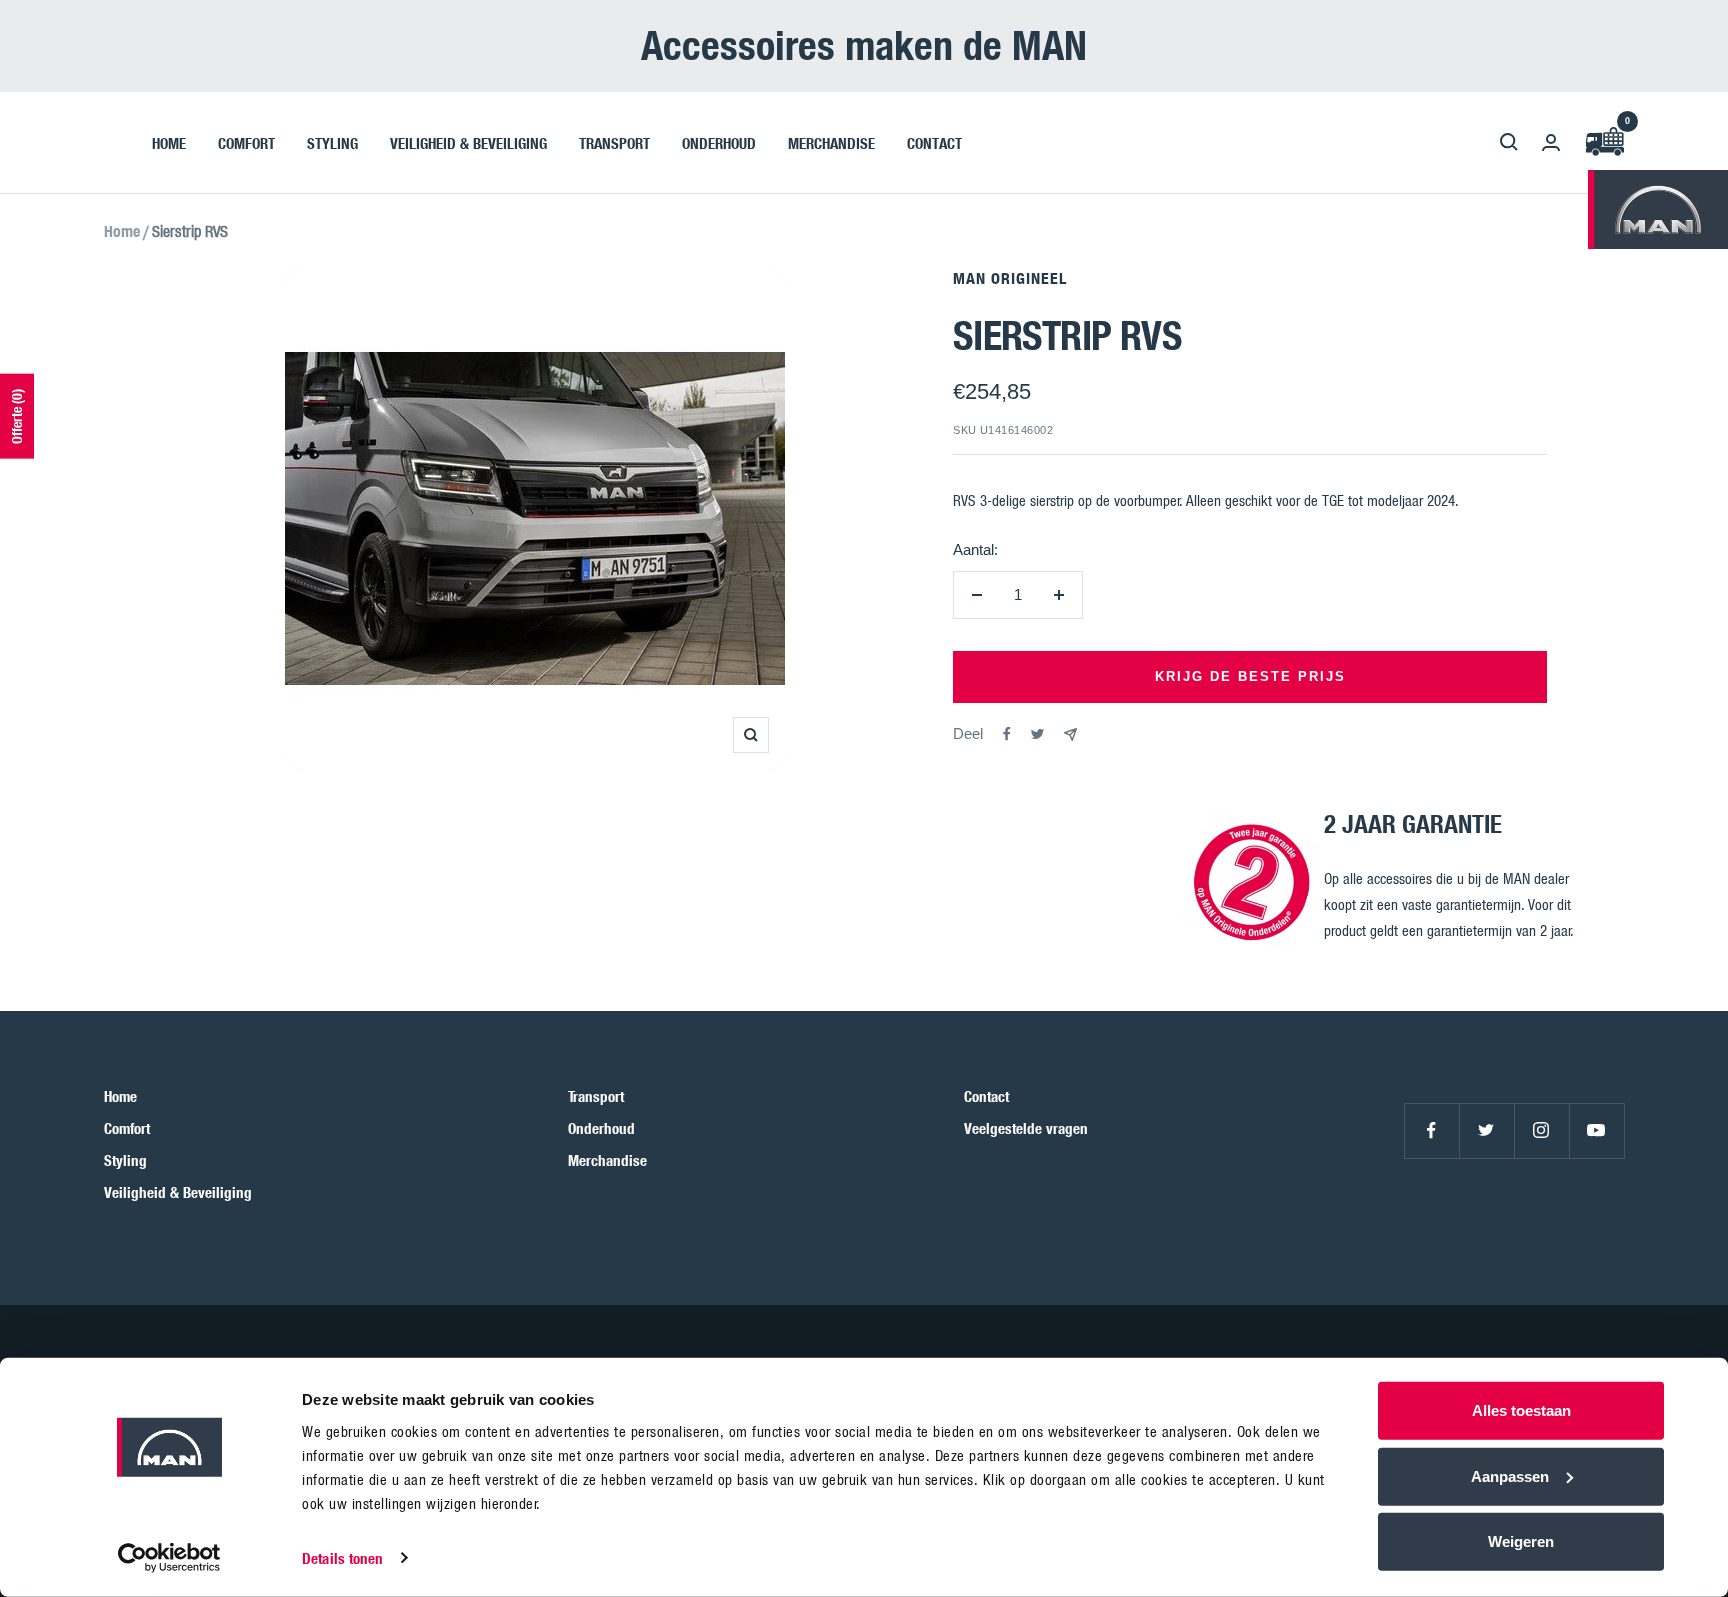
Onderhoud (601, 1128)
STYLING (332, 142)
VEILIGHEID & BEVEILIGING (468, 142)
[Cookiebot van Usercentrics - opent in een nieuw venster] (169, 1558)
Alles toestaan (1521, 1410)
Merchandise (607, 1160)
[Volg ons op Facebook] (1431, 1130)
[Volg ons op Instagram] (1541, 1130)
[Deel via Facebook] (1007, 734)
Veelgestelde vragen (1026, 1128)
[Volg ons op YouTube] (1596, 1130)
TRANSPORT (614, 142)
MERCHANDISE (831, 142)
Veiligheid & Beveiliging (178, 1192)
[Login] (1551, 142)
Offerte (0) (16, 416)
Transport (596, 1096)
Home (122, 231)
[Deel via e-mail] (1070, 734)
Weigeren (1521, 1541)
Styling (125, 1160)
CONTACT (934, 142)
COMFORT (246, 142)
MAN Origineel (1010, 278)
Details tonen (342, 1558)
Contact (986, 1096)
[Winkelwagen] (1604, 142)
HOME (169, 142)
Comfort (127, 1128)
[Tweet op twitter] (1037, 734)
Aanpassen (1510, 1475)
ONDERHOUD (719, 142)
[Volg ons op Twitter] (1486, 1130)
